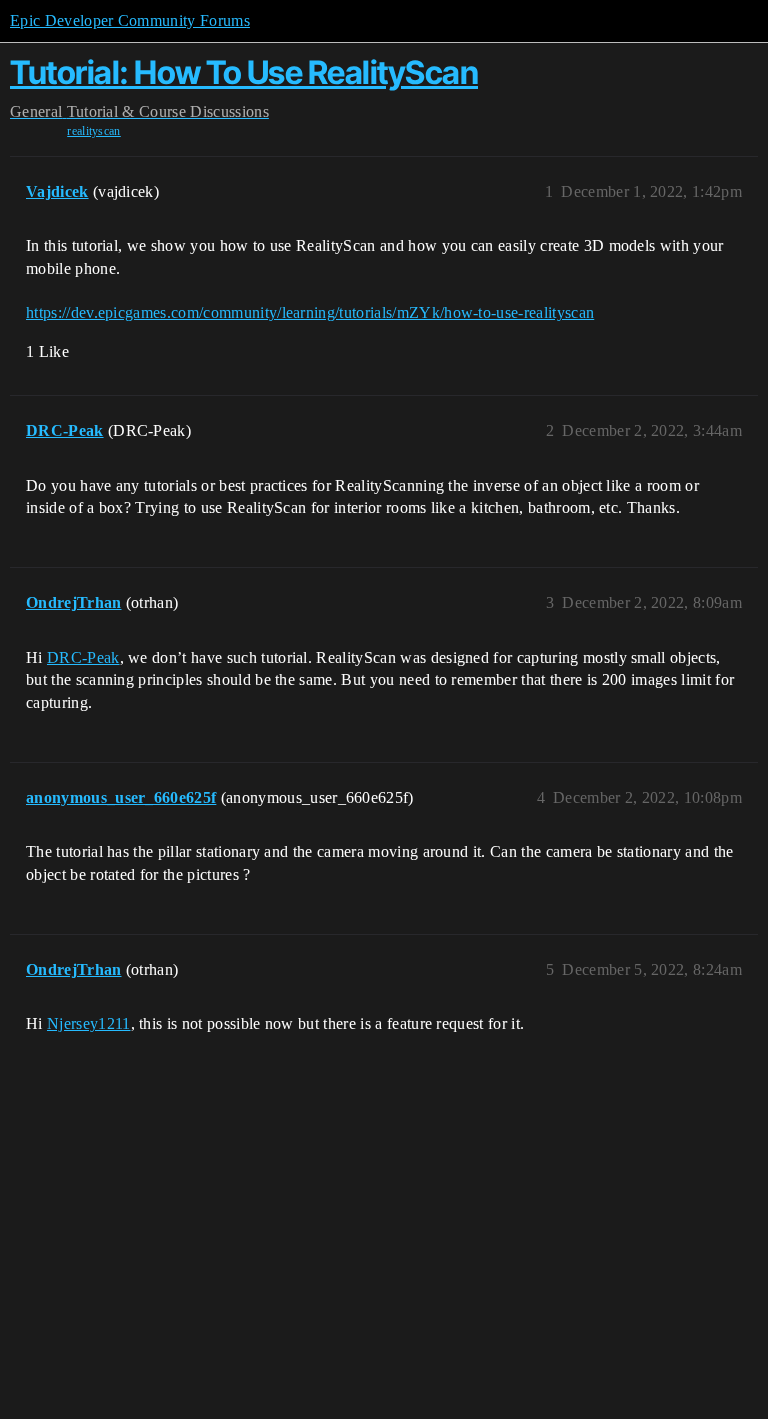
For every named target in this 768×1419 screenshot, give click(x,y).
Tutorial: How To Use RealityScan (244, 72)
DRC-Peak (83, 657)
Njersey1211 (89, 1023)
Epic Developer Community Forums (130, 20)
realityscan (94, 131)
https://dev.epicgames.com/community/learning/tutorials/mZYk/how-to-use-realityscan (310, 312)
